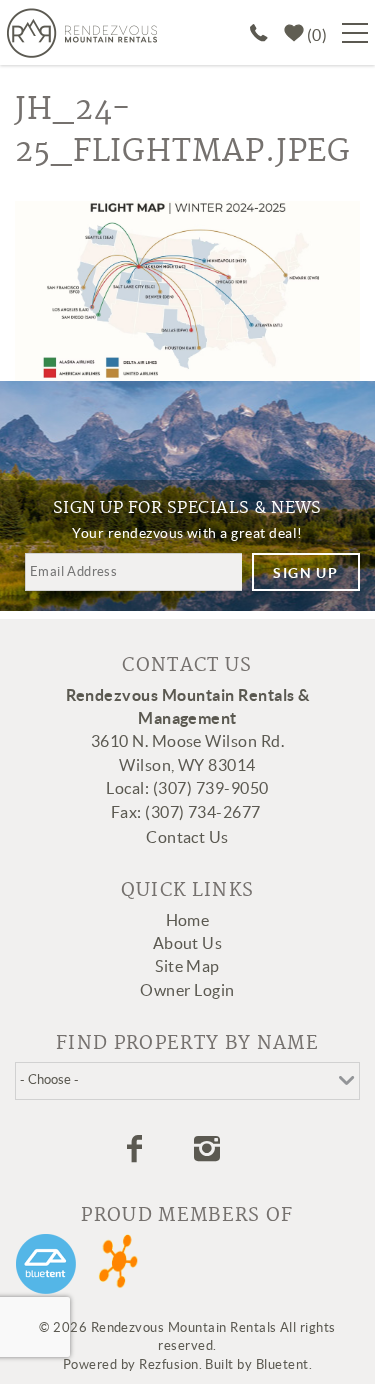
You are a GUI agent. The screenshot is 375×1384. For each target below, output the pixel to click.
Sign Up (305, 573)
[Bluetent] (46, 1264)
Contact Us (187, 837)
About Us (188, 943)
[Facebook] (137, 1149)
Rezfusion (168, 1364)
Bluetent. (284, 1364)
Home (188, 920)
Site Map (187, 966)
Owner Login (187, 990)
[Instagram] (209, 1149)
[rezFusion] (119, 1264)
